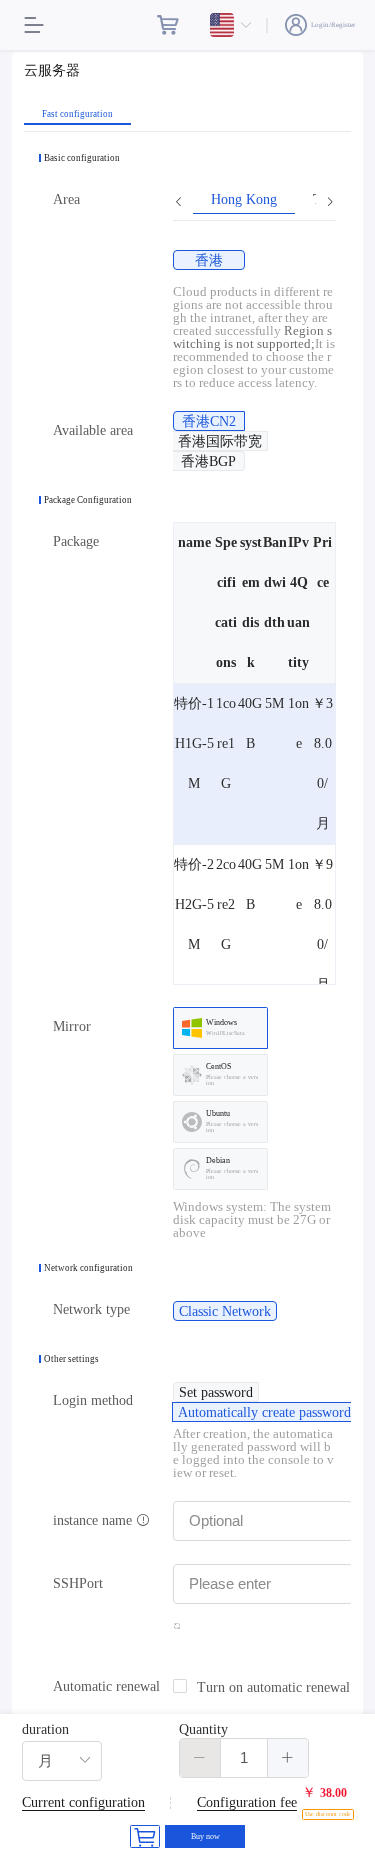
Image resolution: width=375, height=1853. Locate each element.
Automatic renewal (106, 1686)
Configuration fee (247, 1802)
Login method (93, 1400)
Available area (93, 430)
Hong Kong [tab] (244, 200)
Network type (91, 1309)
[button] (200, 1758)
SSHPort (78, 1583)
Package (76, 541)
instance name (94, 1520)
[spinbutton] (244, 1758)
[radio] (209, 260)
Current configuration (83, 1802)
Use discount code (328, 1814)
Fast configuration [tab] (77, 114)
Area (66, 199)
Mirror (72, 1026)
